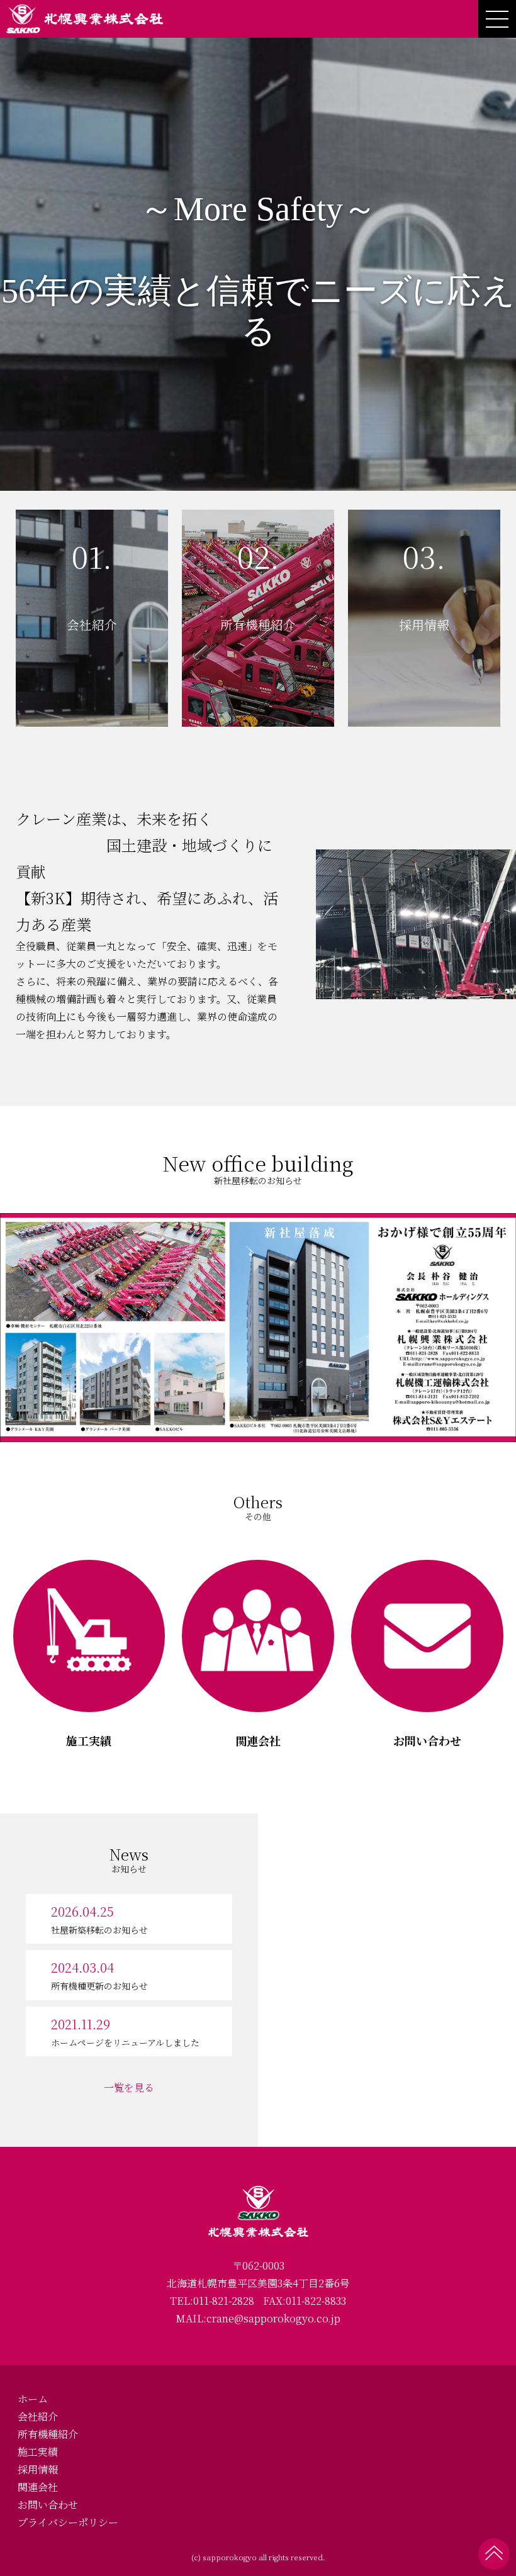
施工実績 (38, 2452)
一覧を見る (129, 2087)
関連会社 (38, 2487)
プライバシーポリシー (68, 2522)
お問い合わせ (48, 2505)
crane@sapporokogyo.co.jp (273, 2318)
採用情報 (38, 2469)
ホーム (33, 2399)
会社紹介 (38, 2416)
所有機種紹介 (48, 2434)
